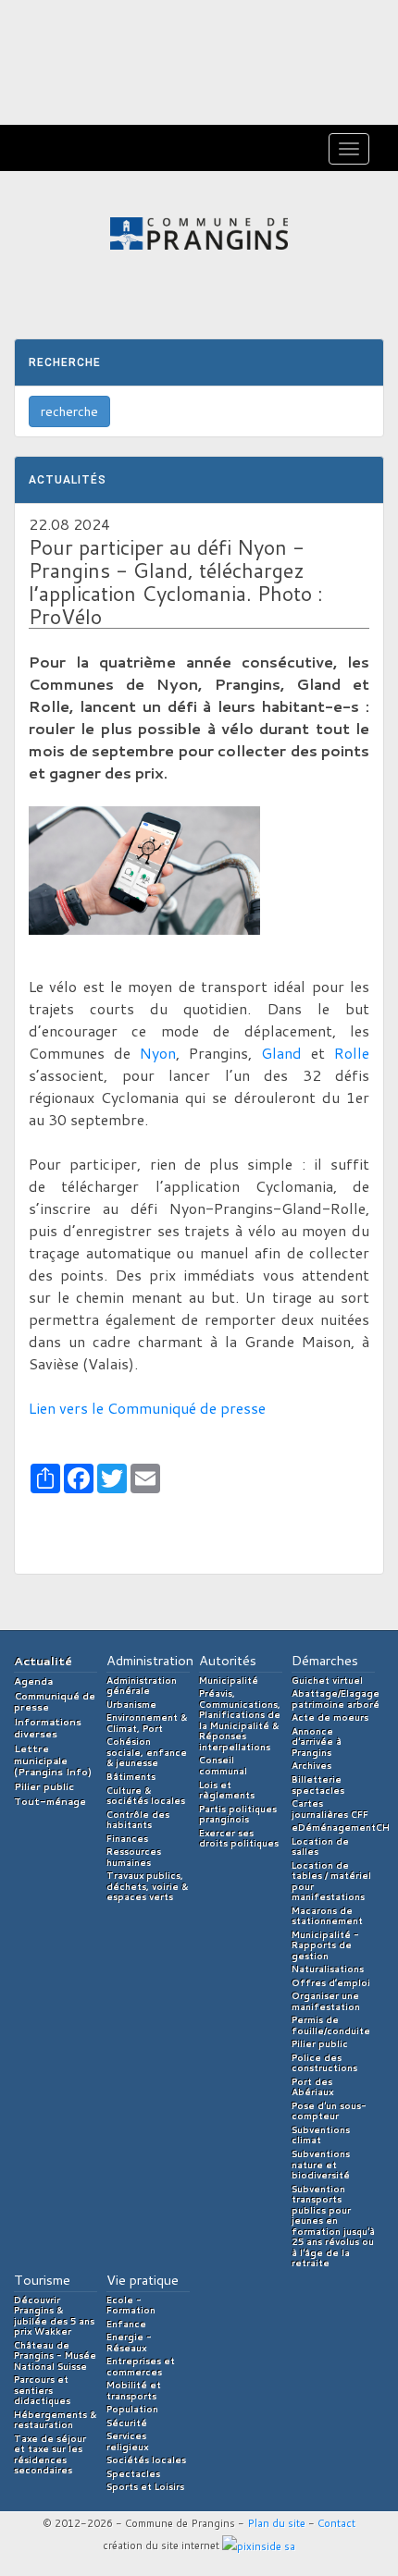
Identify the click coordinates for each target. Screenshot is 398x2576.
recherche (69, 411)
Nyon (158, 1053)
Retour (85, 1539)
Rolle (352, 1053)
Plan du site (276, 2523)
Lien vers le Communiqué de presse (147, 1408)
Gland (281, 1053)
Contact (336, 2523)
